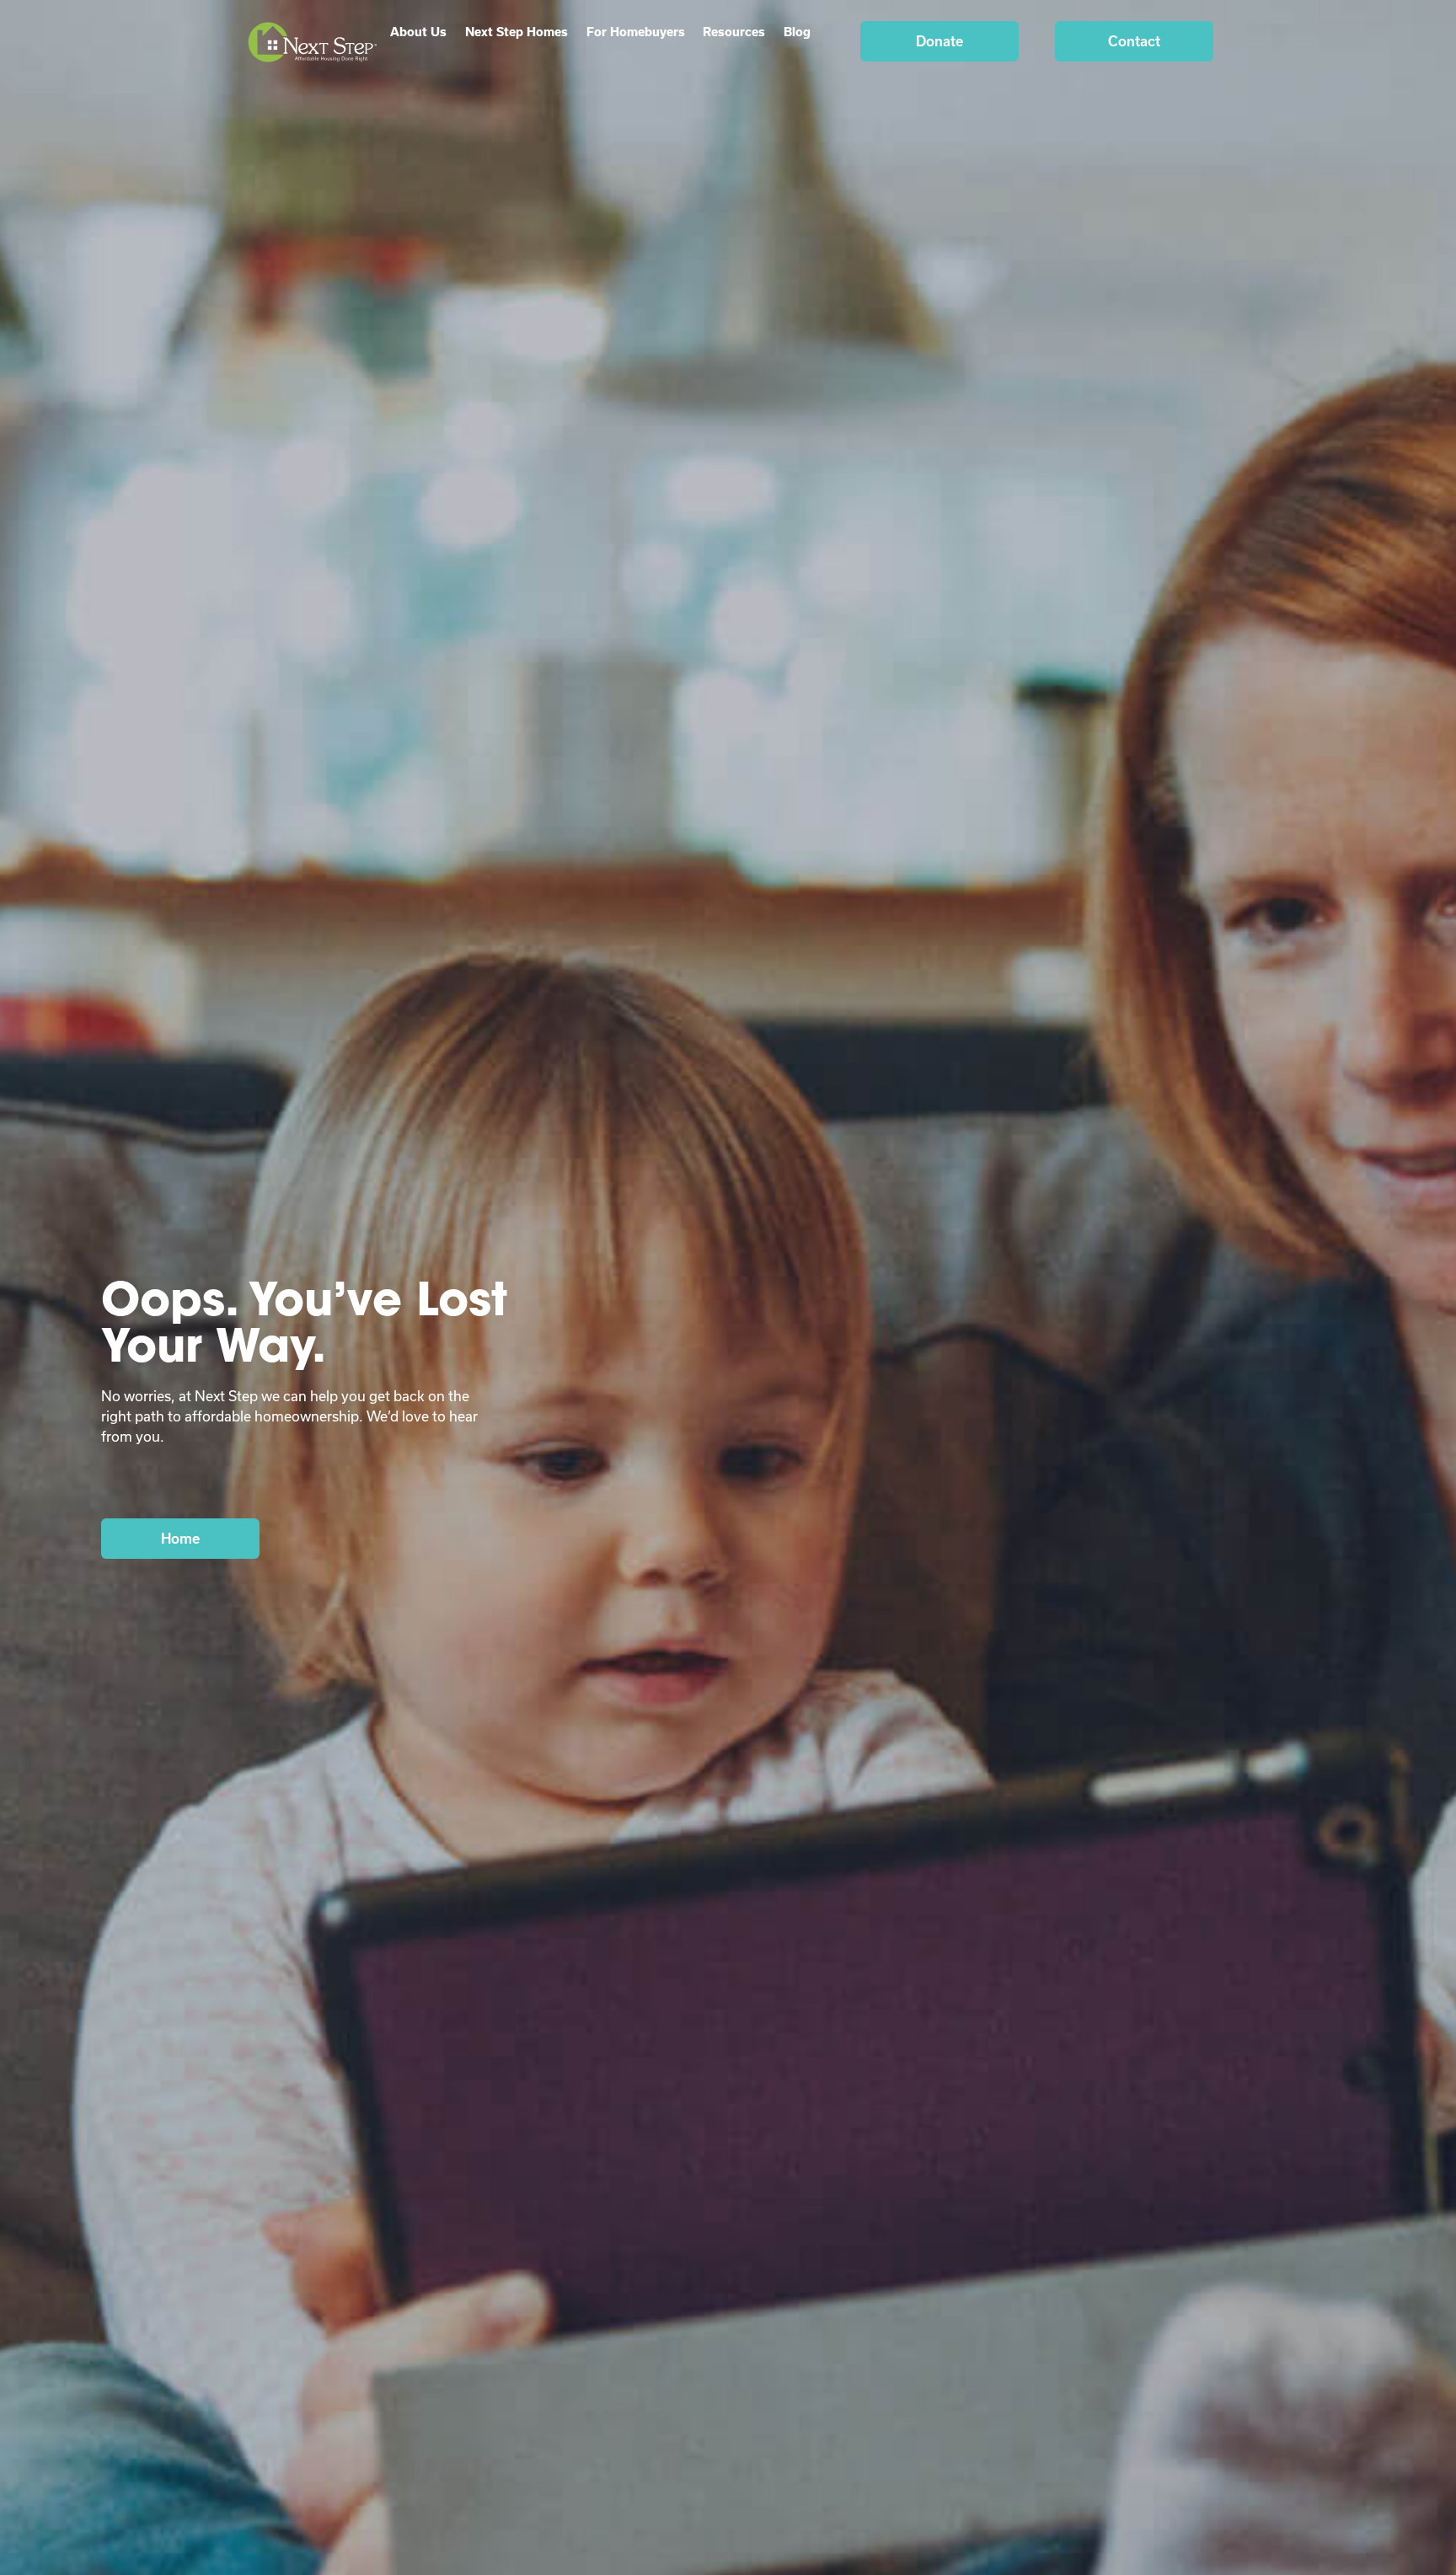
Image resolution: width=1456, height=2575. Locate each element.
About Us (418, 32)
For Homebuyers (636, 32)
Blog (797, 32)
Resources (734, 32)
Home (180, 1538)
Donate (939, 41)
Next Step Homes (517, 32)
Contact (1134, 41)
